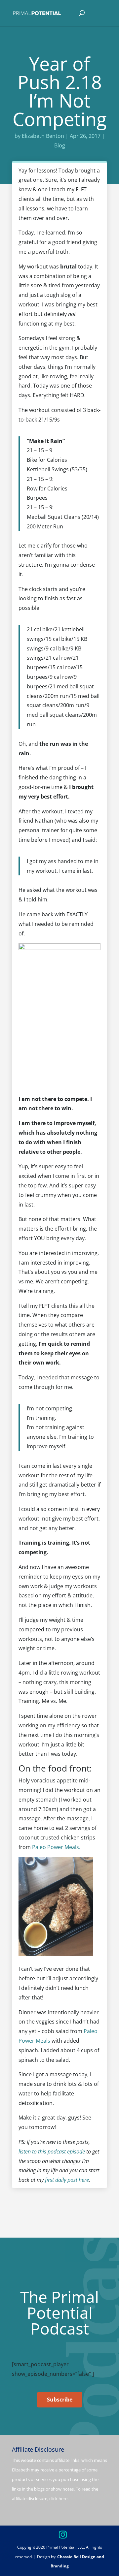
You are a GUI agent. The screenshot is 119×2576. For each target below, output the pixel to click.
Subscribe (60, 2400)
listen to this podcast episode (52, 2152)
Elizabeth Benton (43, 136)
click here (58, 2498)
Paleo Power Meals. (56, 1847)
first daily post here (67, 2180)
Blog (60, 145)
